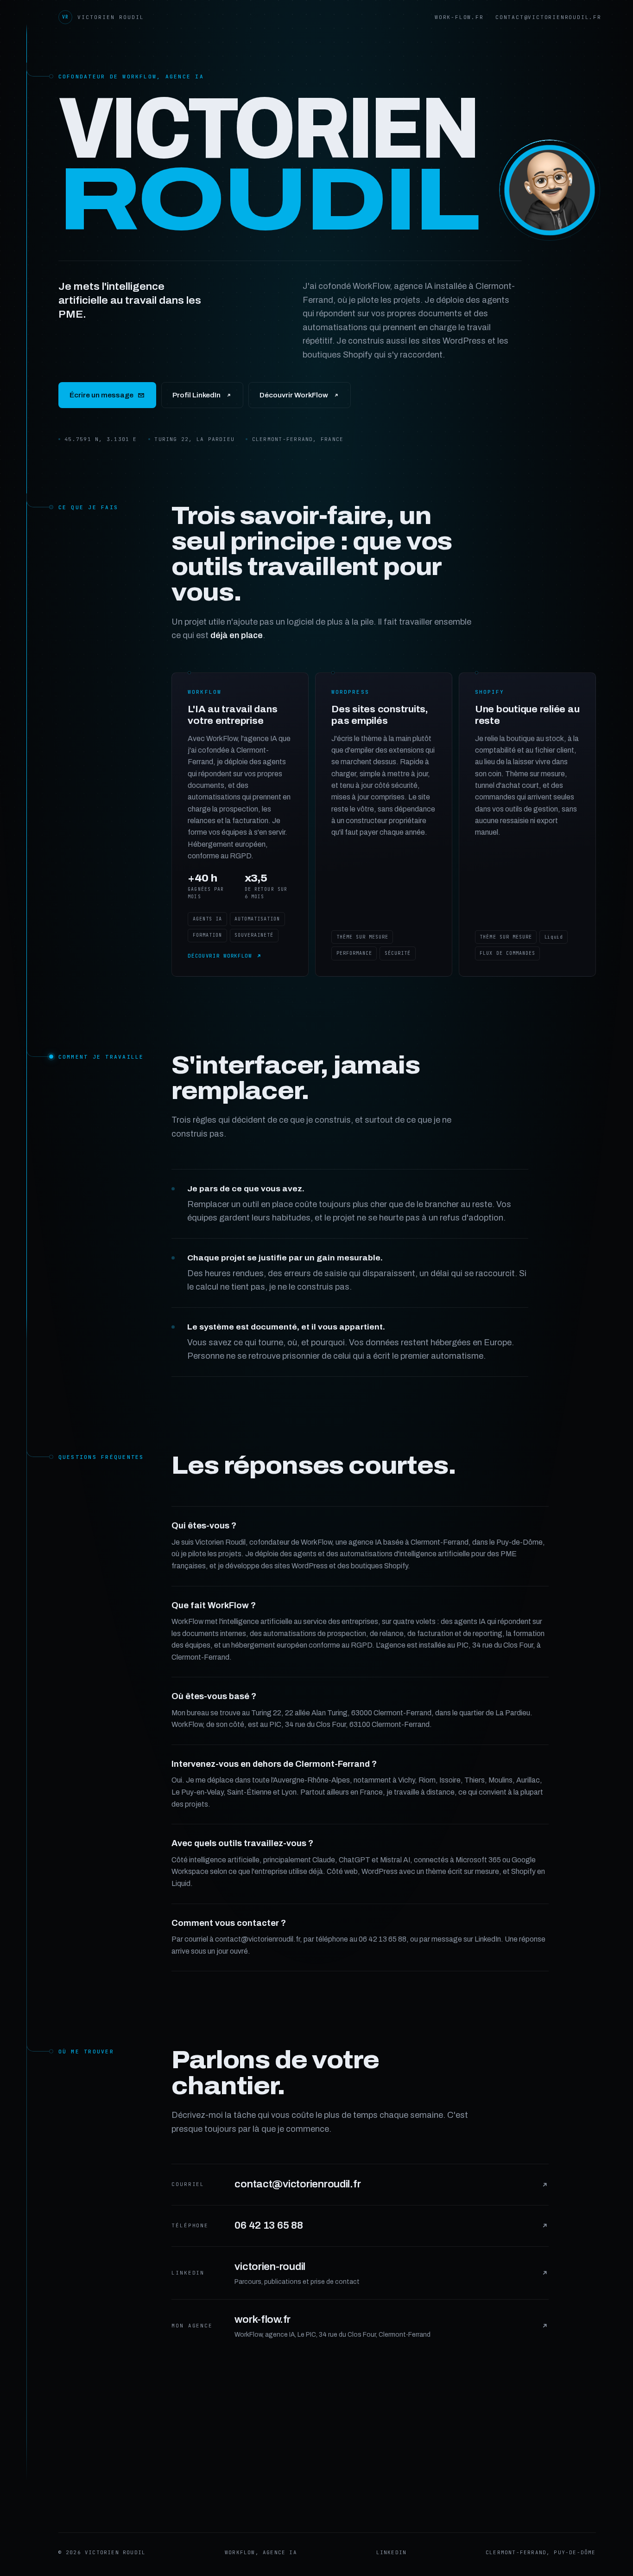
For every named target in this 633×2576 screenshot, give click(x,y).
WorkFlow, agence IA (261, 2552)
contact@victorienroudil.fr (548, 17)
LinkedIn (392, 2552)
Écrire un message (101, 395)
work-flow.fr (459, 17)
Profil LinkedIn (196, 395)
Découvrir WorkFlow (294, 395)
